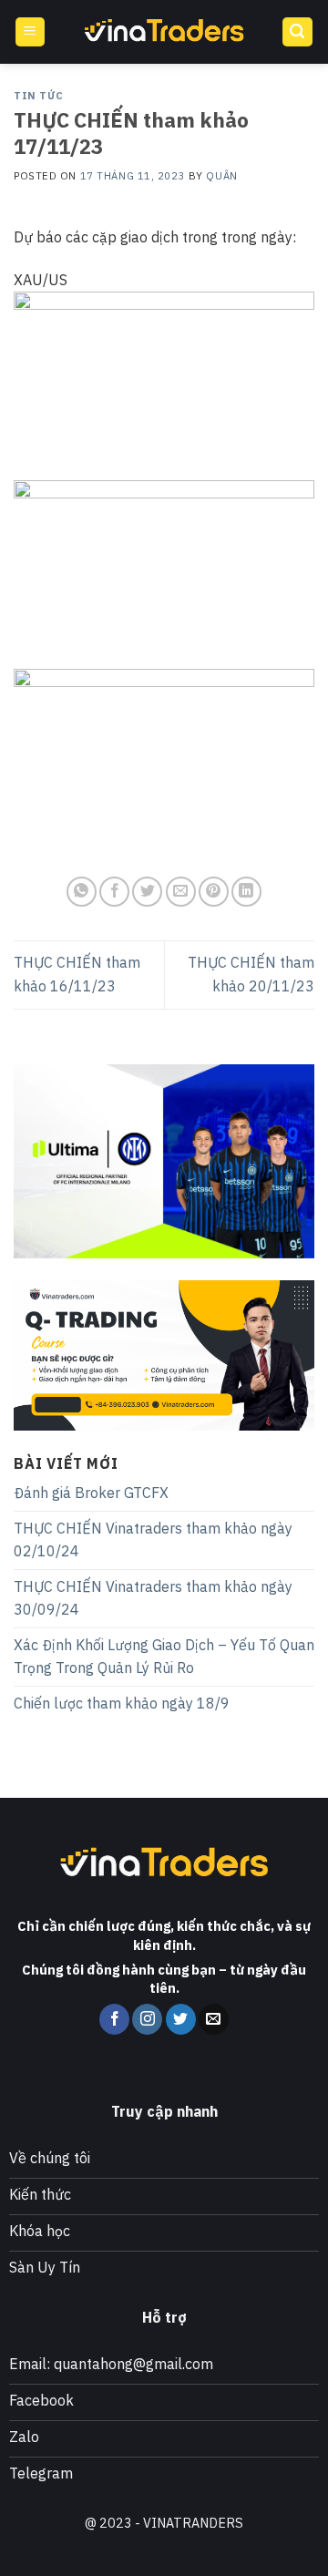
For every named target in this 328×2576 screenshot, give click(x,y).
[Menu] (31, 32)
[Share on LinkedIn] (246, 892)
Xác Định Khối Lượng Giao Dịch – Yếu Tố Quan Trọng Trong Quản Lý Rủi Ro (164, 1657)
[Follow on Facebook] (114, 2019)
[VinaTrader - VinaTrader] (164, 32)
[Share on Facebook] (114, 892)
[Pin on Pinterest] (214, 892)
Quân (221, 176)
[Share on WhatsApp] (82, 892)
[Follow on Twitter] (181, 2019)
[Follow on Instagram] (147, 2019)
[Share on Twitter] (147, 892)
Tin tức (39, 96)
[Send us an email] (214, 2019)
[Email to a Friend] (181, 892)
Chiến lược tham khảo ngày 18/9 (122, 1703)
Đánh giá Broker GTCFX (91, 1493)
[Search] (298, 32)
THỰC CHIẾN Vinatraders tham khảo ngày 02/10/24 (153, 1540)
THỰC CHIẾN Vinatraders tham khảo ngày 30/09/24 (153, 1598)
